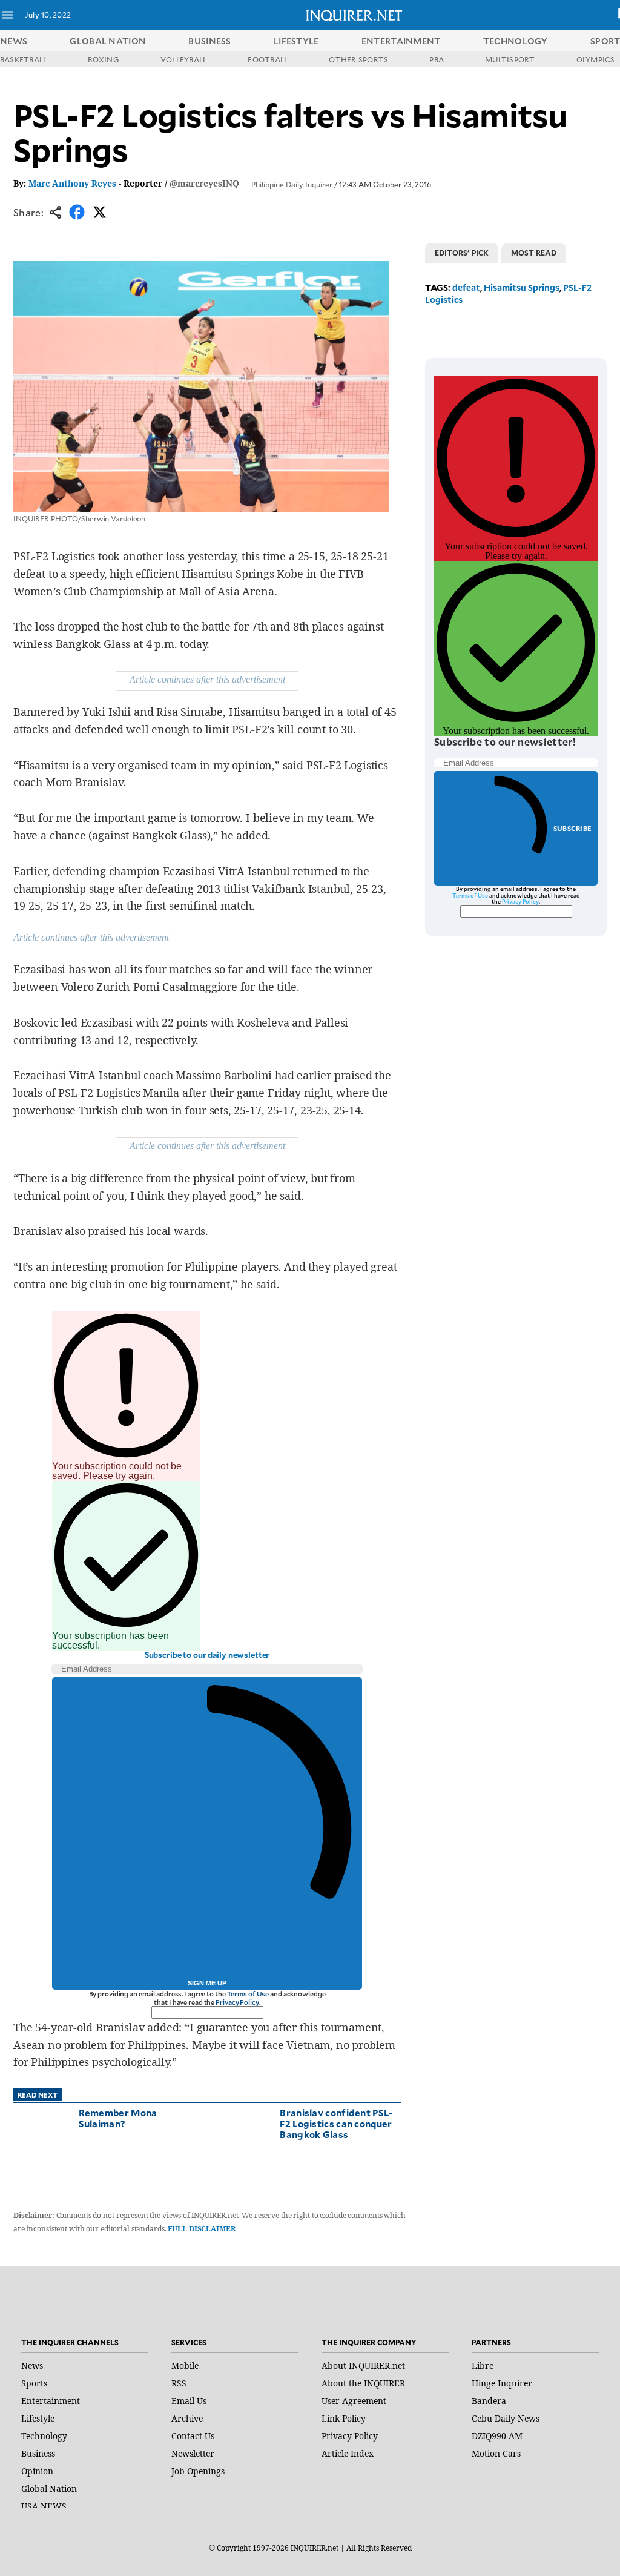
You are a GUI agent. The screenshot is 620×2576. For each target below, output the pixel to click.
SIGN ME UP (207, 1983)
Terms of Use (248, 1994)
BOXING (103, 59)
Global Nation (49, 2488)
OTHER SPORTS (358, 59)
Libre (483, 2366)
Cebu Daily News (506, 2418)
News (14, 41)
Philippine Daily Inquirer (292, 184)
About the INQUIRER (363, 2383)
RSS (179, 2383)
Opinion (37, 2471)
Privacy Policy (237, 2002)
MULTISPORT (510, 59)
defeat (466, 287)
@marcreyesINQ (204, 183)
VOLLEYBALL (183, 59)
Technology (44, 2436)
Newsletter (193, 2453)
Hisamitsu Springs (522, 287)
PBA (437, 59)
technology (516, 41)
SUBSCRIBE (572, 828)
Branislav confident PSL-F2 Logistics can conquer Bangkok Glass (336, 2123)
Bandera (489, 2401)
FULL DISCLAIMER (201, 2229)
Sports (34, 2383)
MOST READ (534, 253)
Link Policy (344, 2418)
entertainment (401, 41)
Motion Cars (496, 2453)
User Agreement (354, 2401)
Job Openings (198, 2471)
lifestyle (296, 41)
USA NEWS (44, 2506)
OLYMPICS (596, 59)
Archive (187, 2418)
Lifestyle (38, 2418)
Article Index (348, 2453)
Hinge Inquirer (502, 2383)
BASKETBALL (23, 59)
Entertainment (51, 2401)
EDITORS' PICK (462, 253)
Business (38, 2453)
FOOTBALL (268, 59)
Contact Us (193, 2436)
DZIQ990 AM (497, 2436)
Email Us (189, 2401)
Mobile (185, 2366)
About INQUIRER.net (363, 2366)
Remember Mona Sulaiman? (118, 2118)
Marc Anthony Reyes (72, 183)
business (209, 41)
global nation (108, 41)
